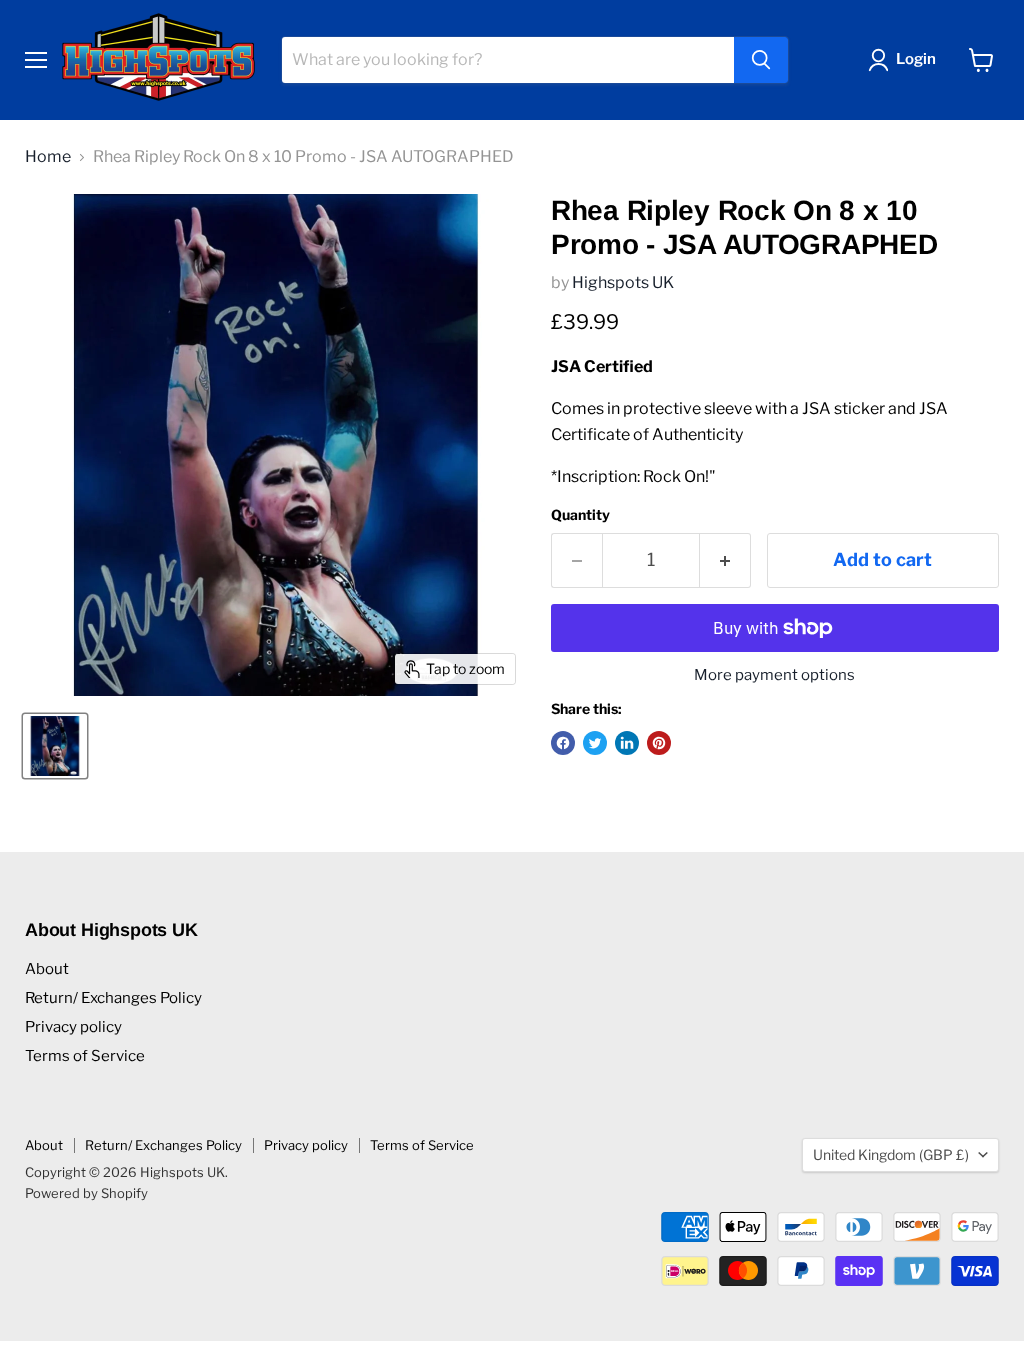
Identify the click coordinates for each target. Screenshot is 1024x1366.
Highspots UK (623, 282)
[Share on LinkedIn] (627, 743)
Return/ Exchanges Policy (113, 998)
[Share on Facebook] (563, 743)
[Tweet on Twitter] (595, 743)
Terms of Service (85, 1056)
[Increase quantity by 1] (725, 560)
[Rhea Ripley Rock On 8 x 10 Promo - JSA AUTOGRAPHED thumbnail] (55, 746)
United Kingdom (891, 1154)
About (47, 969)
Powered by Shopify (86, 1193)
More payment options (774, 675)
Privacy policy (73, 1027)
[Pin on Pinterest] (659, 743)
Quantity (580, 515)
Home (48, 157)
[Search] (761, 60)
